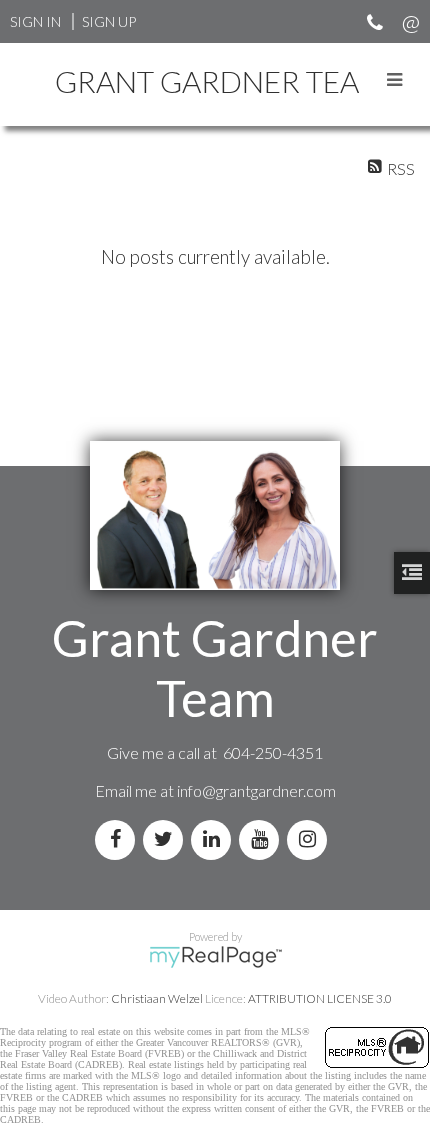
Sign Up (109, 21)
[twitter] (167, 839)
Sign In (35, 21)
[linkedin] (215, 839)
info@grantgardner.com (256, 790)
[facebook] (119, 839)
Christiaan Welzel (157, 998)
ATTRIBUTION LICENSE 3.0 (320, 998)
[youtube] (263, 839)
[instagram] (311, 839)
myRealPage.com (215, 957)
